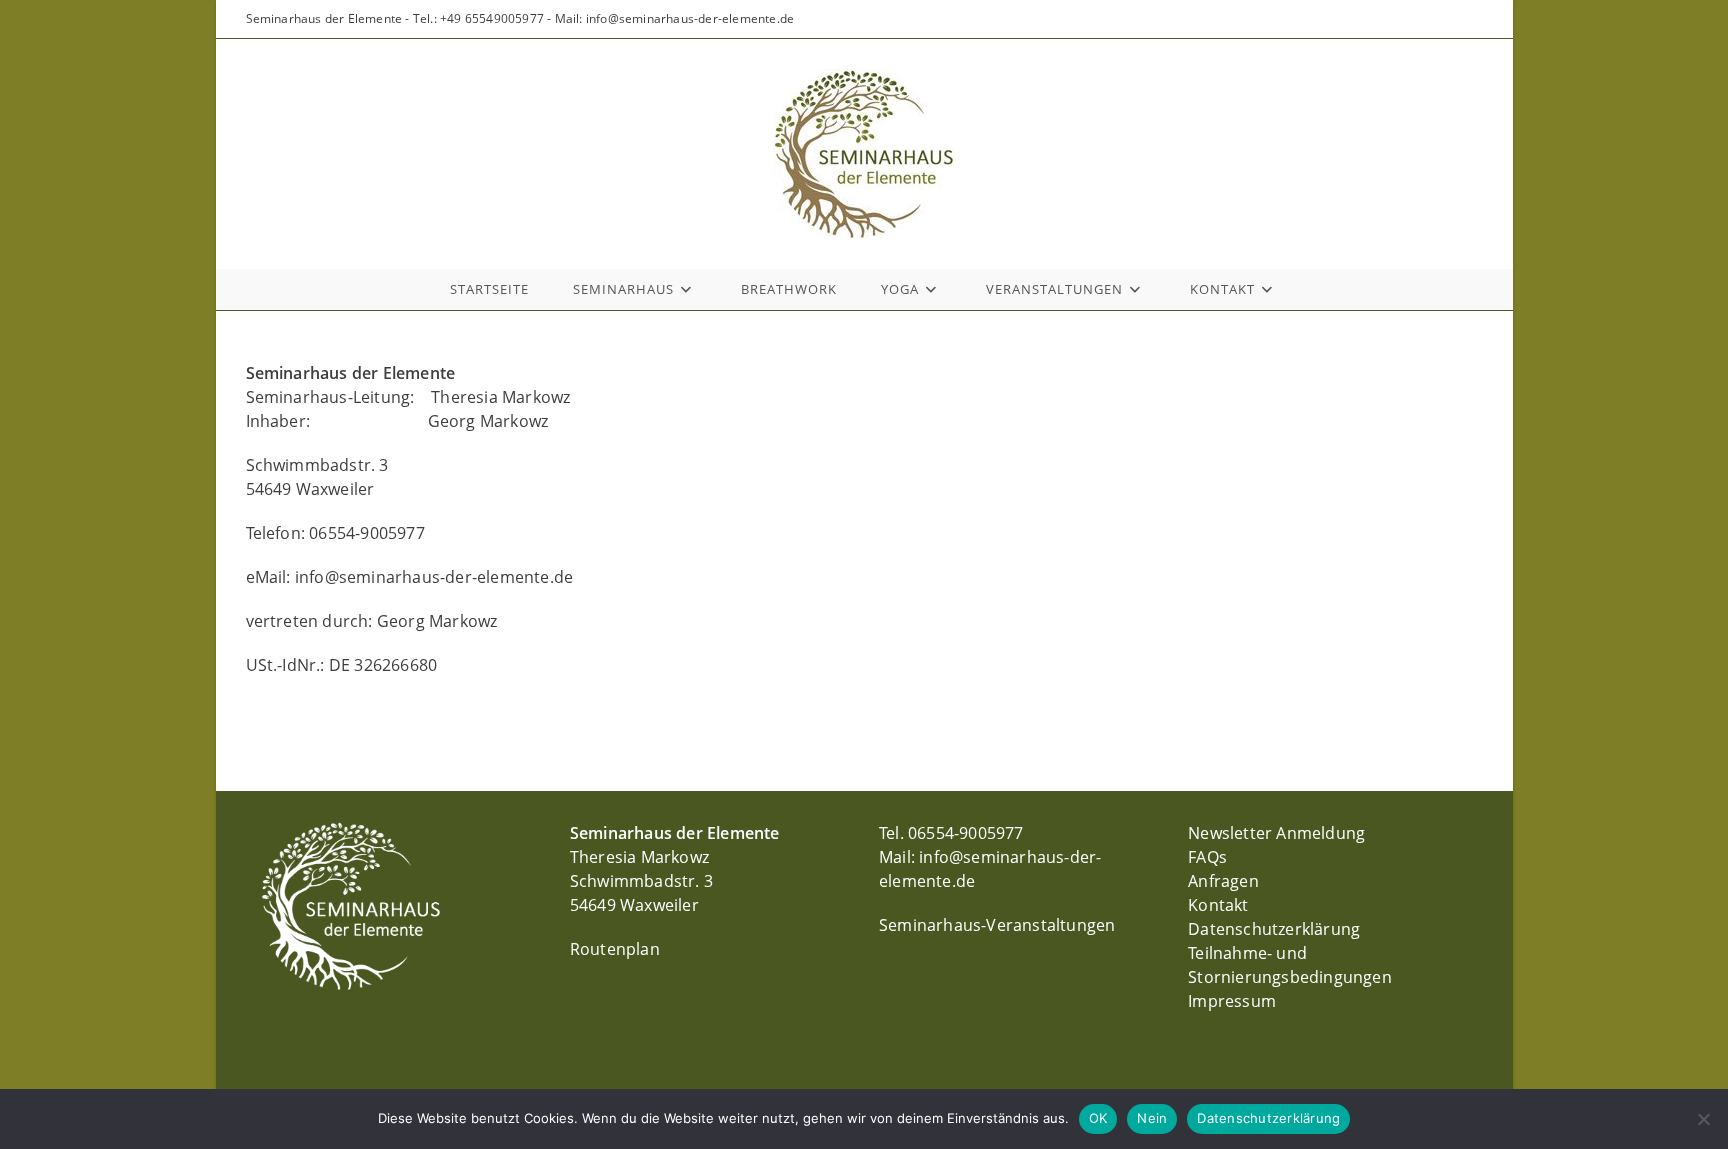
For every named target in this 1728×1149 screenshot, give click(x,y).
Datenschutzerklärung (1274, 929)
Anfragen (1223, 881)
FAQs (1207, 857)
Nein (1152, 1118)
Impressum (1232, 1001)
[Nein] (1703, 1119)
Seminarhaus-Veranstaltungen (997, 925)
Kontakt (1218, 905)
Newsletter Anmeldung (1276, 833)
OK (1098, 1118)
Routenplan (615, 949)
